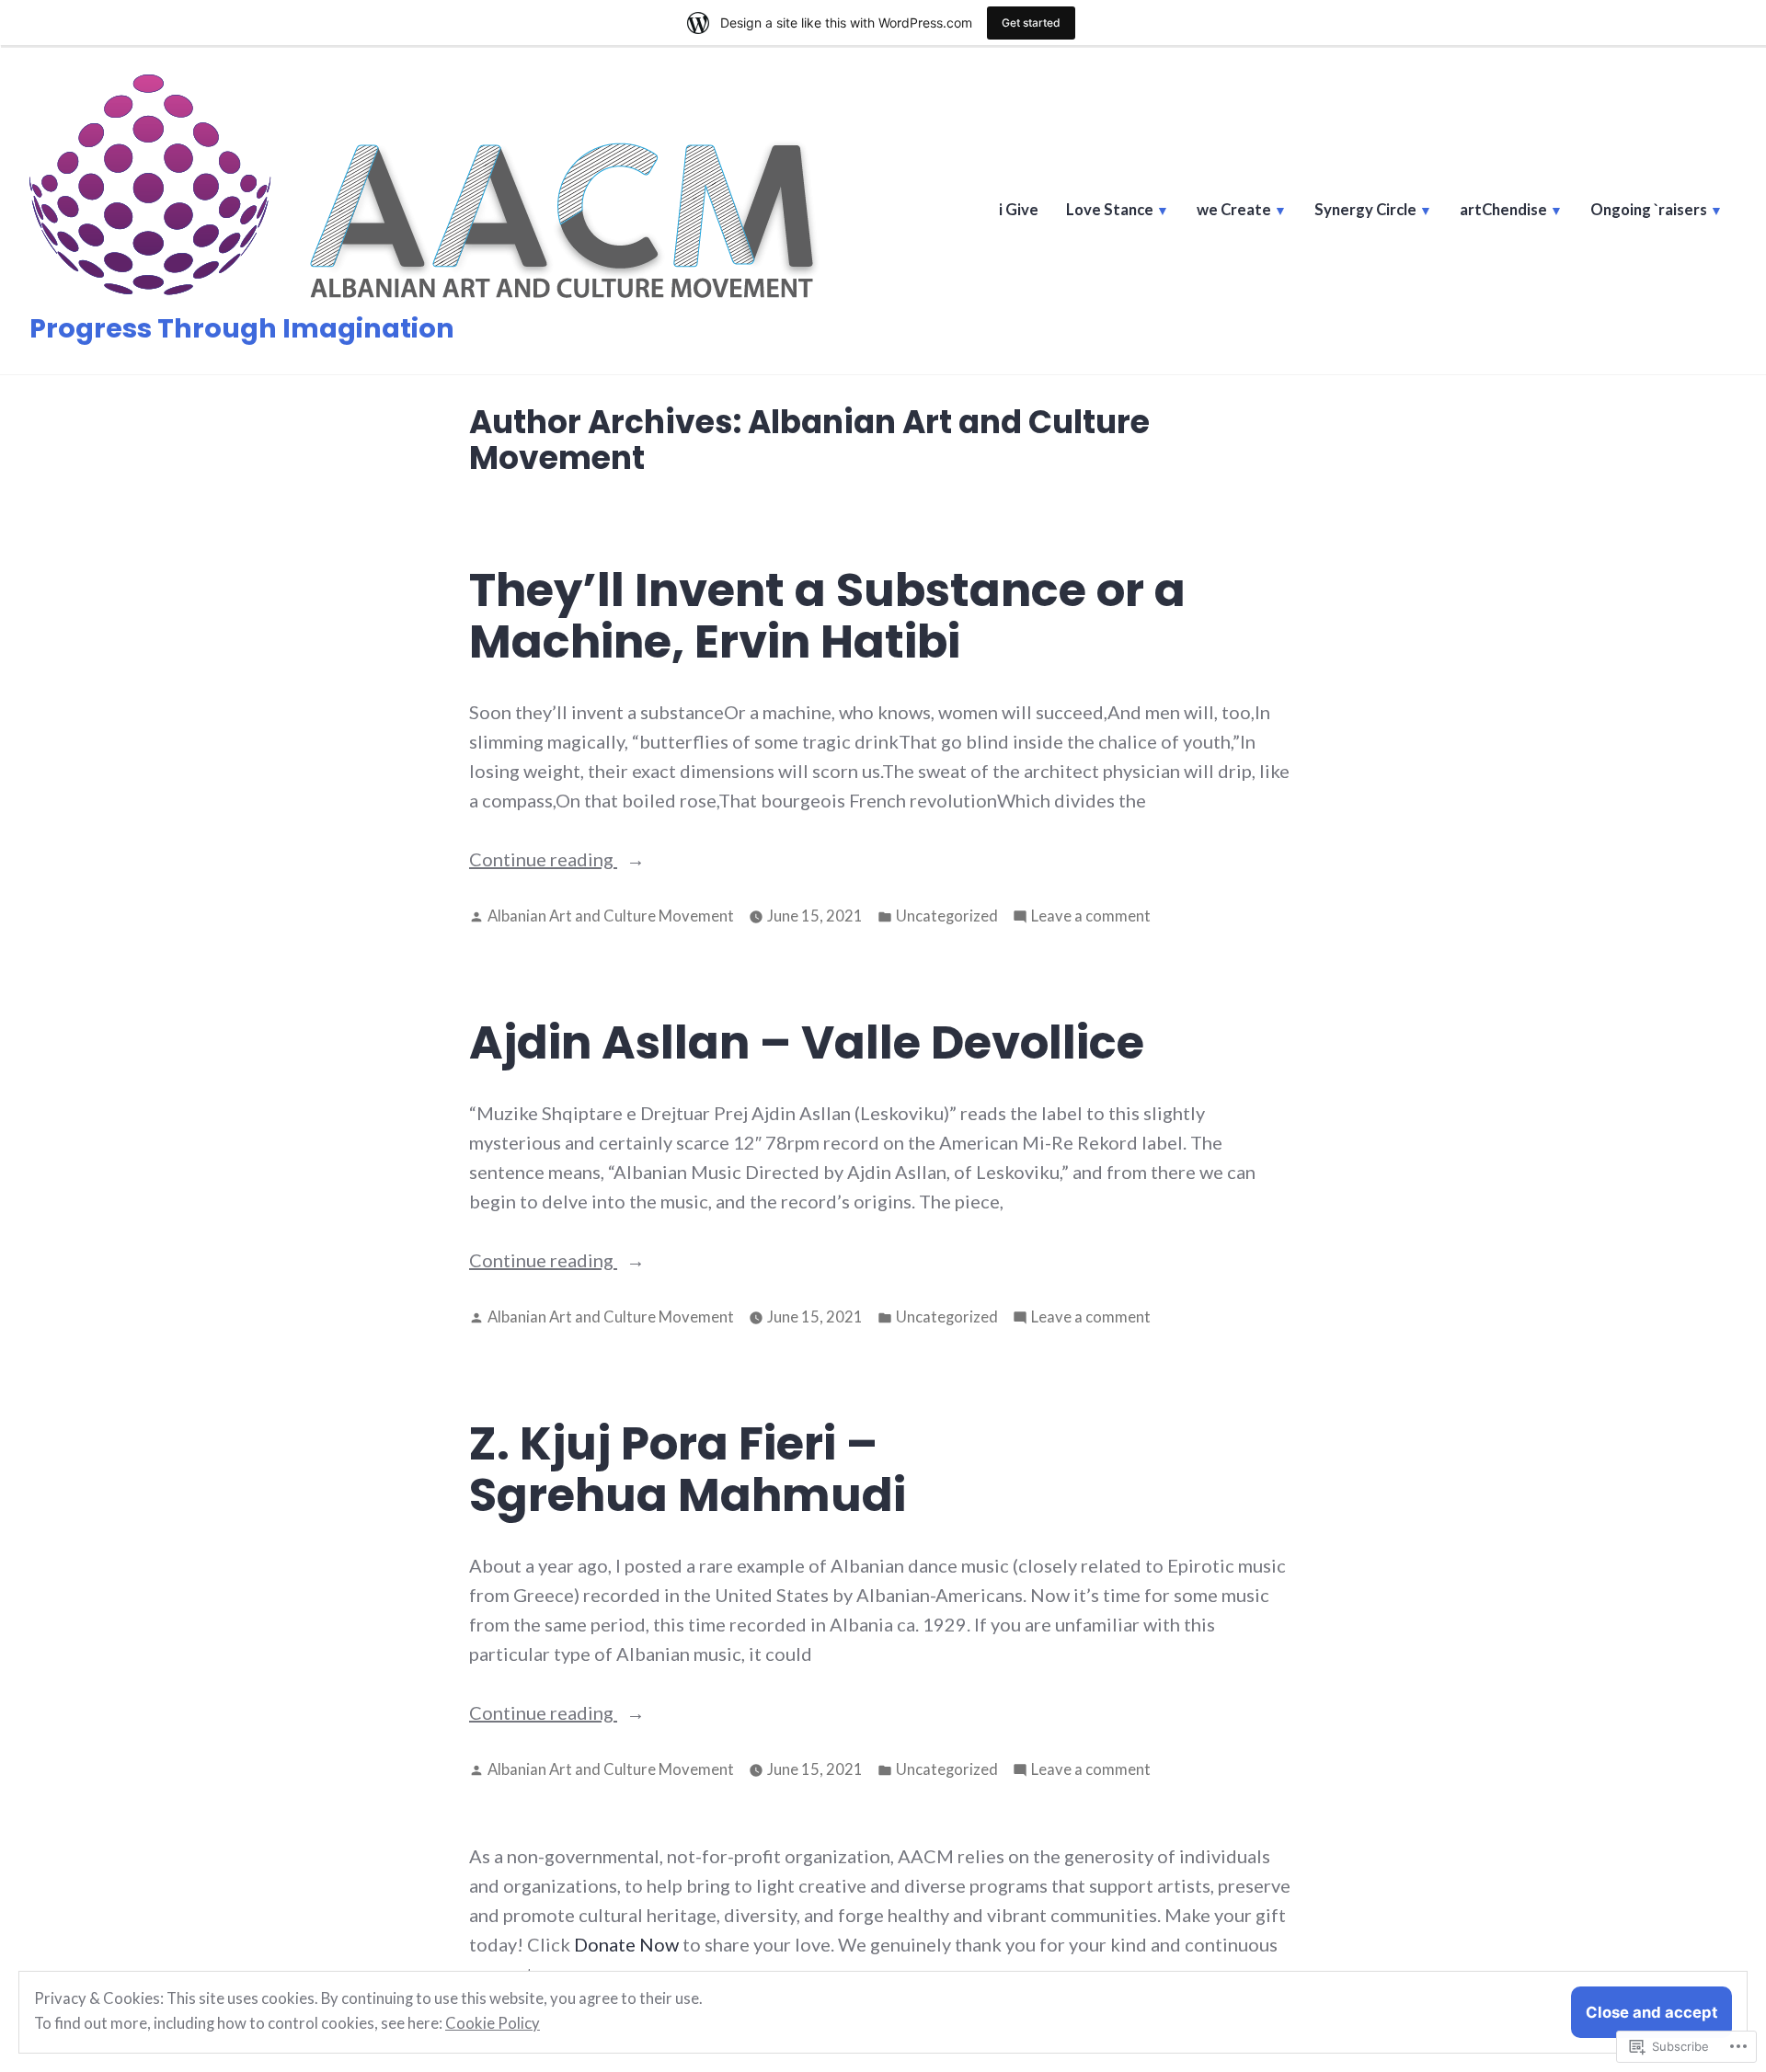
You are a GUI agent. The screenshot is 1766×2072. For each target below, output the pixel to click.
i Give (1019, 210)
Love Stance (1110, 210)
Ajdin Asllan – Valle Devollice (807, 1042)
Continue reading (543, 860)
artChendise (1503, 210)
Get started (1031, 23)
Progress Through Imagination (242, 328)
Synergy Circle (1365, 210)
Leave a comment (1091, 917)
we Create (1234, 210)
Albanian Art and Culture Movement (611, 916)
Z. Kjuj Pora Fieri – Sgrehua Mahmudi (688, 1469)
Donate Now (626, 1944)
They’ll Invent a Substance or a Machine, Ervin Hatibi (827, 616)
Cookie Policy (493, 2023)
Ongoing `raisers (1649, 210)
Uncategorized (947, 916)
